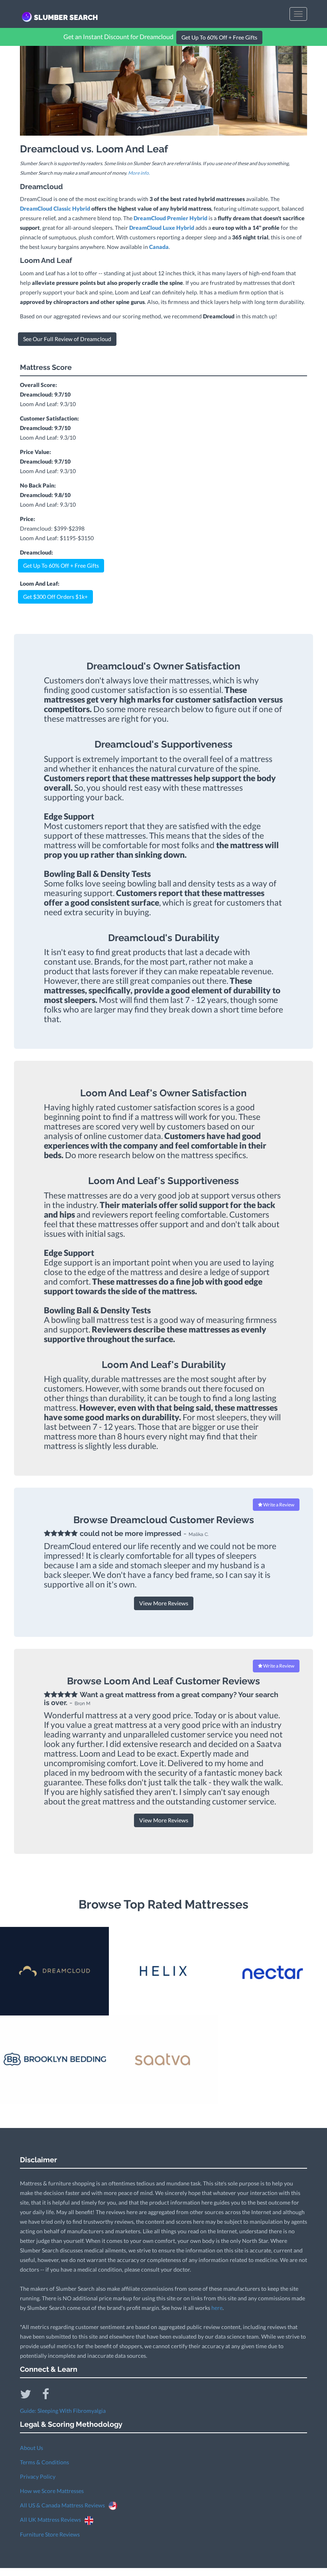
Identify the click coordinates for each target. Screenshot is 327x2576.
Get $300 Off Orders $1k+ (55, 597)
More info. (139, 173)
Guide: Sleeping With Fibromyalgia (63, 2411)
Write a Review (278, 1505)
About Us (32, 2448)
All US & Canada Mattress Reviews (64, 2505)
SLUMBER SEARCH (66, 17)
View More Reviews (164, 1603)
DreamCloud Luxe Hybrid (162, 228)
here (217, 2308)
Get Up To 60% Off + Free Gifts (219, 37)
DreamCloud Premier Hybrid (170, 218)
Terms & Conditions (44, 2462)
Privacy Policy (38, 2476)
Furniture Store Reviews (50, 2534)
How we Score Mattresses (52, 2491)
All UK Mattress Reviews (52, 2520)
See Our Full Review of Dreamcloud (67, 339)
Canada (159, 247)
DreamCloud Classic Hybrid (55, 208)
